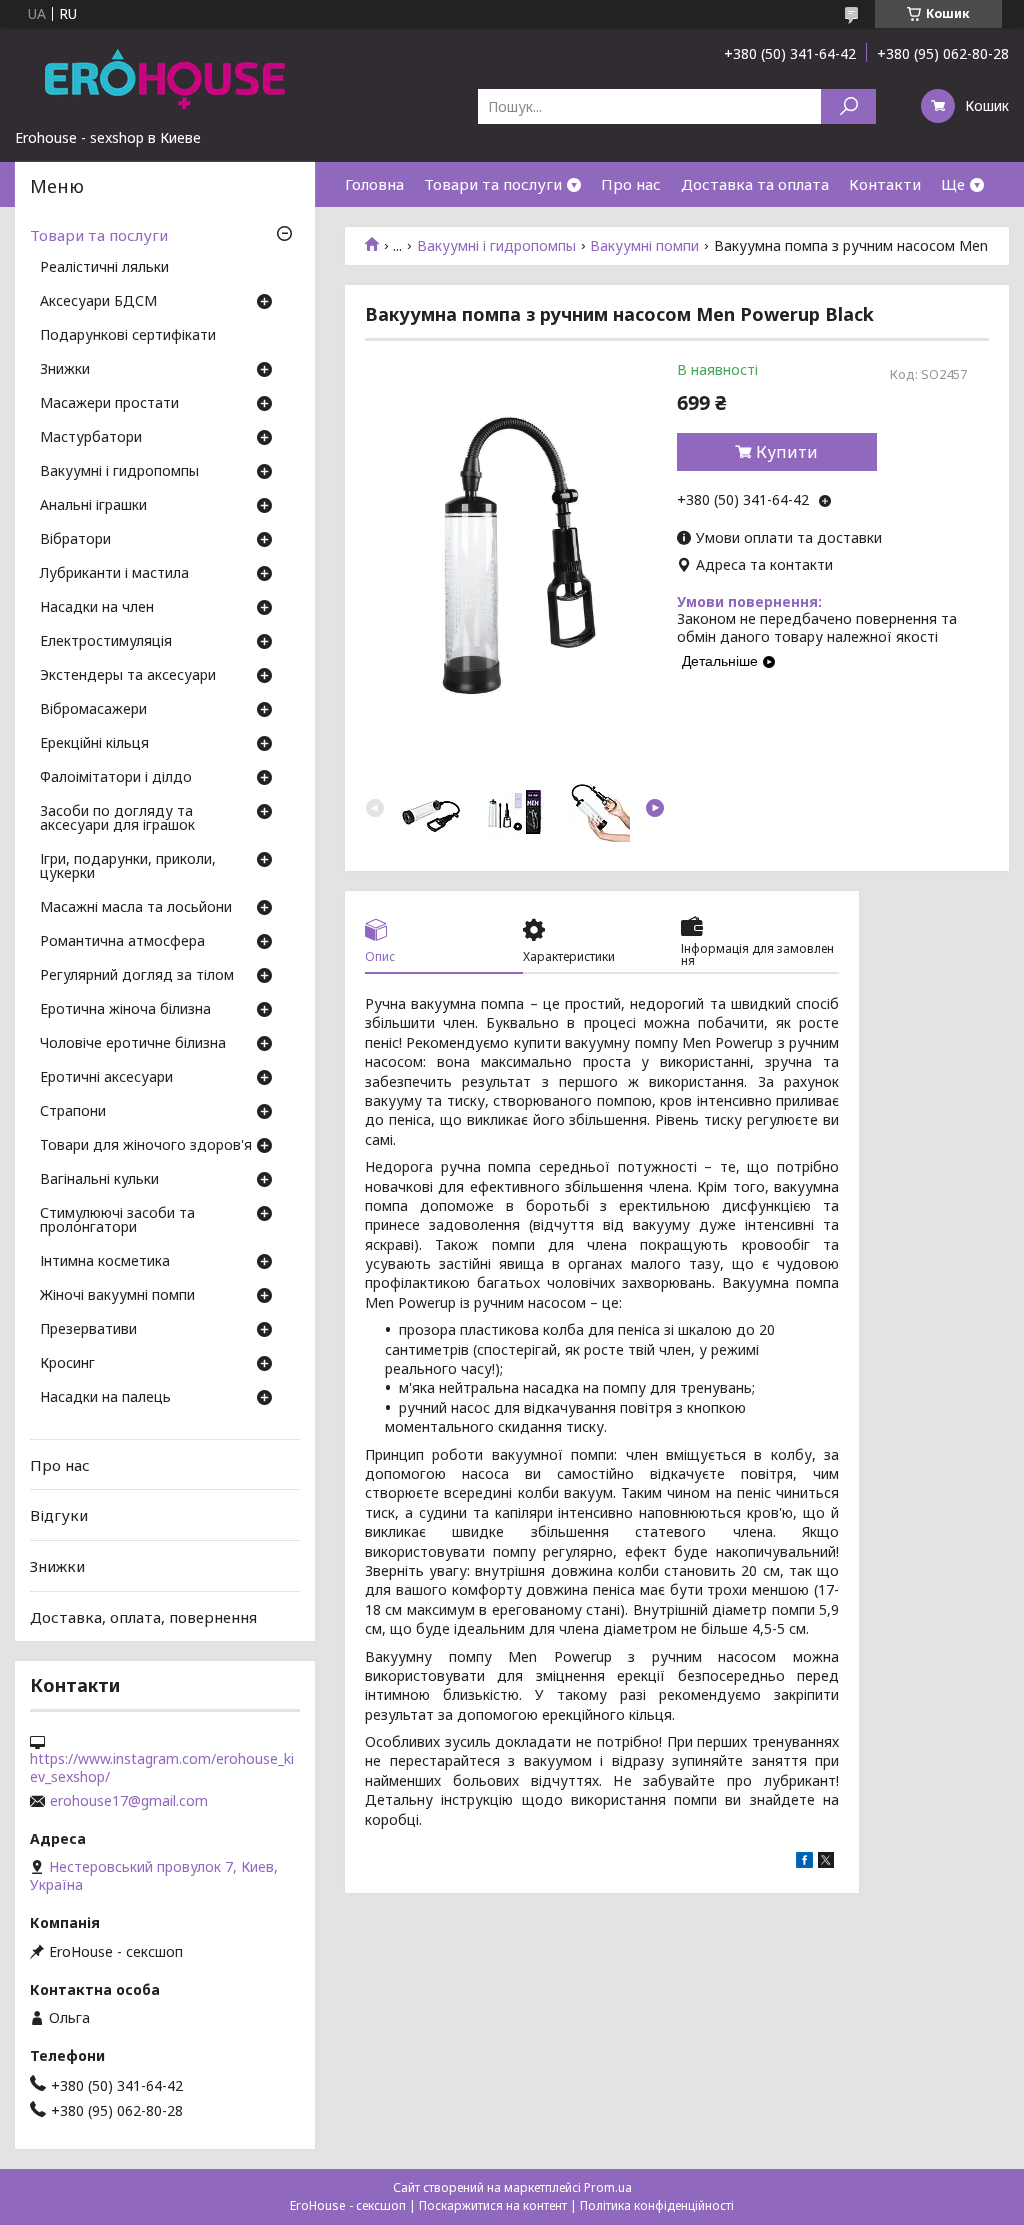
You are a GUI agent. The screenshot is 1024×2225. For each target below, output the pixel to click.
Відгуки (59, 1515)
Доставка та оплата (755, 184)
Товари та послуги (493, 184)
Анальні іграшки (93, 506)
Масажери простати (109, 404)
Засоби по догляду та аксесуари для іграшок (117, 819)
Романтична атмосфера (122, 942)
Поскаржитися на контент (493, 2205)
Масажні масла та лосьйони (136, 908)
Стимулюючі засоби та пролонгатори (117, 1221)
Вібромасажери (93, 710)
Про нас (631, 184)
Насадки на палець (105, 1398)
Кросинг (67, 1364)
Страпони (73, 1112)
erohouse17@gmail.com (129, 1801)
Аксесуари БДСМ (98, 302)
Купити (787, 452)
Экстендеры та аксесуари (128, 676)
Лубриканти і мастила (114, 574)
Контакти (885, 184)
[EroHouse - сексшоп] (165, 78)
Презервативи (88, 1330)
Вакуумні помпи (644, 246)
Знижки (65, 370)
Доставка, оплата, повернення (143, 1616)
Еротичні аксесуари (106, 1078)
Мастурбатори (91, 438)
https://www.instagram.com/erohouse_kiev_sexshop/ (162, 1768)
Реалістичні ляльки (104, 268)
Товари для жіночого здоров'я (146, 1146)
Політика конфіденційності (657, 2205)
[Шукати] (848, 106)
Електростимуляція (106, 642)
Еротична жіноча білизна (125, 1010)
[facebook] (804, 1862)
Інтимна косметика (105, 1262)
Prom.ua (608, 2187)
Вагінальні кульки (99, 1180)
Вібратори (75, 540)
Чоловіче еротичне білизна (133, 1044)
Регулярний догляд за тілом (137, 976)
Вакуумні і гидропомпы (496, 246)
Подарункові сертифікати (128, 336)
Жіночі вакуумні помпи (117, 1296)
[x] (826, 1862)
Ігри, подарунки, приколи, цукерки (128, 867)
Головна (374, 184)
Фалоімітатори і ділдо (116, 778)
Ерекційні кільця (94, 744)
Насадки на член (97, 608)
